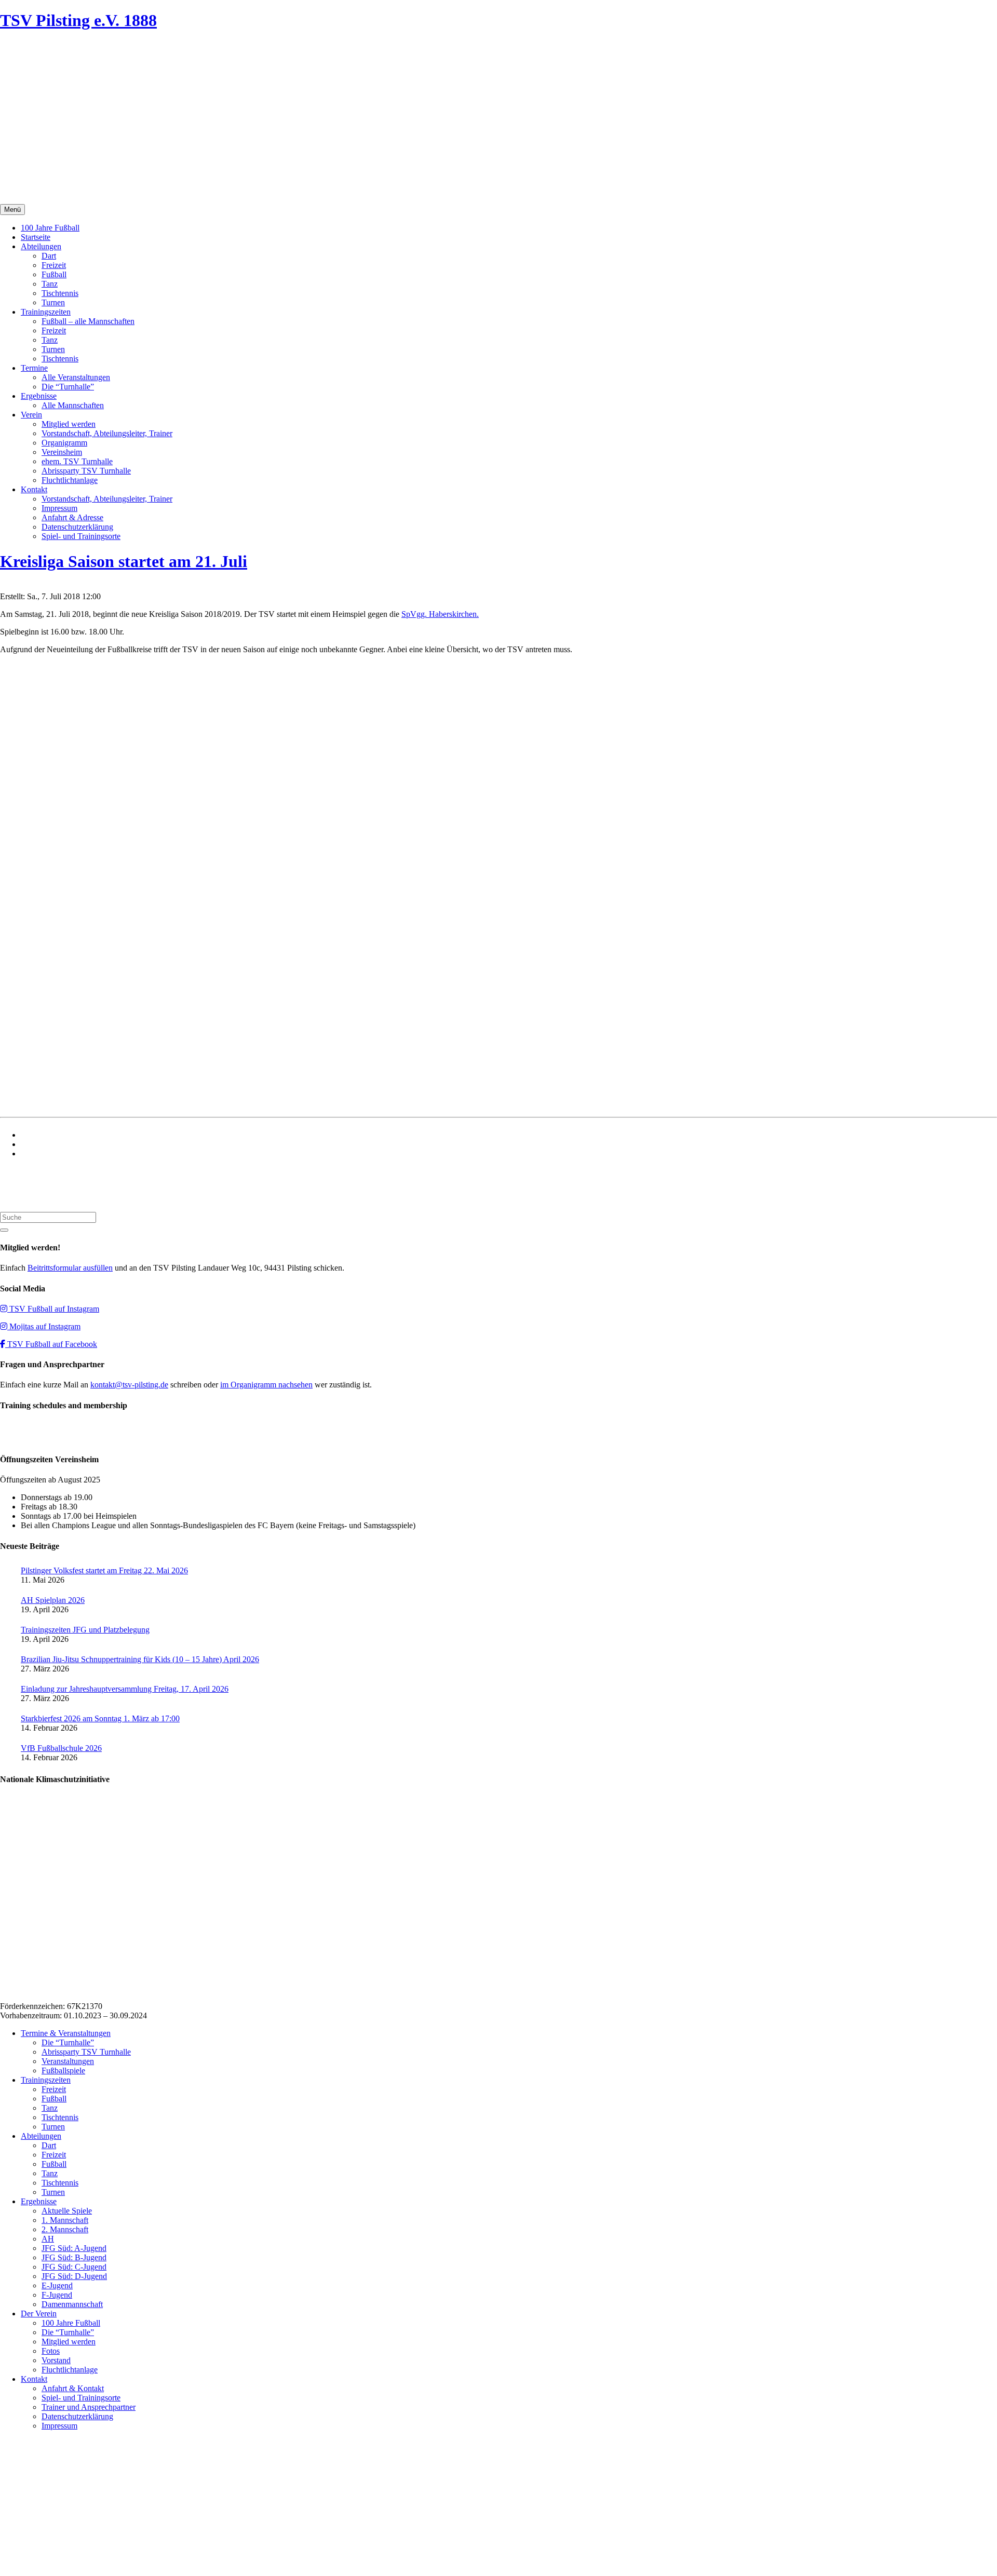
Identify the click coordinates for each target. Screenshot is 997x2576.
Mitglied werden (69, 424)
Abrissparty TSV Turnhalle (86, 471)
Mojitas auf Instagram (44, 1326)
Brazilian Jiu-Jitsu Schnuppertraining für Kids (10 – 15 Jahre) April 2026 (140, 1659)
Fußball (54, 274)
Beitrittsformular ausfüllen (70, 1268)
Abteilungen (41, 246)
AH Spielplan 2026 (53, 1600)
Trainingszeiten (46, 312)
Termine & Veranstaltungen (66, 2033)
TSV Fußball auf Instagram (53, 1309)
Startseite (36, 237)
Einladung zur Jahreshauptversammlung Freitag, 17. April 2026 (125, 1689)
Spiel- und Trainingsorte (81, 536)
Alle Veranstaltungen (76, 377)
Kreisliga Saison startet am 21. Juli (124, 561)
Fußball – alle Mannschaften (88, 321)
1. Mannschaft (65, 2220)
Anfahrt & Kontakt (73, 2388)
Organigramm (64, 443)
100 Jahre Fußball (50, 228)
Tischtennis (60, 293)
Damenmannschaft (72, 2304)
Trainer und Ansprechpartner (89, 2407)
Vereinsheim (62, 452)
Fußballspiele (63, 2071)
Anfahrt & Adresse (72, 517)
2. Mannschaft (65, 2229)
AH (48, 2239)
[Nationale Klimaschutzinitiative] (69, 1988)
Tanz (50, 284)
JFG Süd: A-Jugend (74, 2248)
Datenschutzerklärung (77, 527)
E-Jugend (57, 2285)
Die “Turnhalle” (68, 387)
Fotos (51, 2351)
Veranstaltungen (68, 2061)
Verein (31, 415)
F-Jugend (57, 2295)
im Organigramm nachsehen (266, 1385)
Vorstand (56, 2360)
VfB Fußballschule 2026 (61, 1748)
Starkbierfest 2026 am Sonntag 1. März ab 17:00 (100, 1718)
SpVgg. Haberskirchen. (440, 614)
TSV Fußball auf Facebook (51, 1344)
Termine (34, 368)
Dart (49, 256)
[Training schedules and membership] (21, 1439)
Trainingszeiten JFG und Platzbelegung (85, 1630)
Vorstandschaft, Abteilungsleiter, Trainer (107, 433)
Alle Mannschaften (73, 405)
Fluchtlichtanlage (70, 480)
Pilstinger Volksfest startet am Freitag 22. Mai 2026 (104, 1570)
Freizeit (54, 265)
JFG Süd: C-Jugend (74, 2267)
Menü (12, 210)
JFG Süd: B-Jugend (74, 2257)
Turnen (53, 302)
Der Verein (39, 2314)
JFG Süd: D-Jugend (74, 2276)
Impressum (59, 508)
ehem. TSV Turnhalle (77, 461)
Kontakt (34, 489)
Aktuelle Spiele (67, 2211)
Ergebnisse (39, 396)
